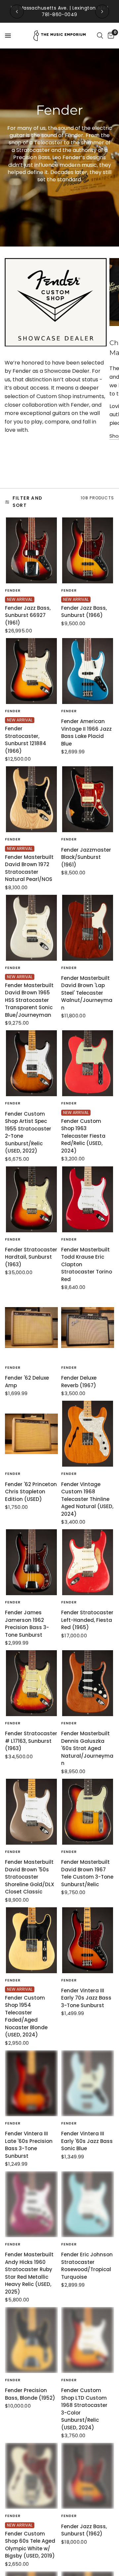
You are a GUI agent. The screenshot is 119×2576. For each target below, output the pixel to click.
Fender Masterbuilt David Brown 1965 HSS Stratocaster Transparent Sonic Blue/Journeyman (29, 1000)
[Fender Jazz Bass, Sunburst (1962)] (88, 2476)
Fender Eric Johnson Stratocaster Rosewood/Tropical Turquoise (87, 2266)
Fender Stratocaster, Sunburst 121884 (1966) (26, 740)
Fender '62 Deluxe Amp (27, 1382)
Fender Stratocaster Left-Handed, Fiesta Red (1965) (87, 1620)
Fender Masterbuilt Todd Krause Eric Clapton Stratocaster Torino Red (87, 1264)
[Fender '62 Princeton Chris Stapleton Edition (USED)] (31, 1434)
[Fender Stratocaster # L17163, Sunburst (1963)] (31, 1683)
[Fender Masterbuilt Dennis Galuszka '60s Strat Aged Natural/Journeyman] (88, 1683)
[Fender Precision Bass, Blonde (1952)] (31, 2340)
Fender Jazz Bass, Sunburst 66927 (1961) (28, 615)
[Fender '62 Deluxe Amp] (31, 1328)
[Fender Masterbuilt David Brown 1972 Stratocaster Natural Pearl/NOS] (31, 799)
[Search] (100, 36)
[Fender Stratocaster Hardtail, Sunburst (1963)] (31, 1199)
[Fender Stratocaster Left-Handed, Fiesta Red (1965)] (88, 1562)
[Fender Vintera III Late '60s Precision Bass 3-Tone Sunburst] (31, 2083)
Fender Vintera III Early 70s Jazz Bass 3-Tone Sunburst (86, 1998)
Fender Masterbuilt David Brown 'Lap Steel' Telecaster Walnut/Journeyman (87, 993)
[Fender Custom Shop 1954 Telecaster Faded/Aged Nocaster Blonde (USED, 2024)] (31, 1940)
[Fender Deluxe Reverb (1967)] (88, 1328)
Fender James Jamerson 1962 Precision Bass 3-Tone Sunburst (27, 1624)
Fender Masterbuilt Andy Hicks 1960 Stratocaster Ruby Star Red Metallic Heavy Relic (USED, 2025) (29, 2273)
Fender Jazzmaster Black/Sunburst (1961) (86, 857)
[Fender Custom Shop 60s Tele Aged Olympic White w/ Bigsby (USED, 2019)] (31, 2476)
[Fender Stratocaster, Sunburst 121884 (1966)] (31, 671)
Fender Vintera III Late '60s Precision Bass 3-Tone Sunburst (29, 2145)
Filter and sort (28, 502)
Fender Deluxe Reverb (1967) (79, 1382)
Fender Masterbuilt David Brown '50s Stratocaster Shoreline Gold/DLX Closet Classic (30, 1877)
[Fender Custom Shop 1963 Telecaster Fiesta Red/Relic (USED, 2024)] (88, 1063)
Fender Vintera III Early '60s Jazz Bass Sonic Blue (87, 2141)
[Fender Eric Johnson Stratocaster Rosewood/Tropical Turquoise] (88, 2204)
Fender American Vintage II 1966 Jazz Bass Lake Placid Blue (86, 732)
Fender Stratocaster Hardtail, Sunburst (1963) (31, 1257)
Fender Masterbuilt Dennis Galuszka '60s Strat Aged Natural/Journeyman (87, 1748)
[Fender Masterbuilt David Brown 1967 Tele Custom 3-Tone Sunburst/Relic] (88, 1812)
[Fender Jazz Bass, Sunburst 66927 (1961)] (31, 550)
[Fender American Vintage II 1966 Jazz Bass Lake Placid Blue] (88, 671)
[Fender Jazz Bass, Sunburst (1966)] (88, 550)
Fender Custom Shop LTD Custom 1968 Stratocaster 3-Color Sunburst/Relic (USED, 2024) (84, 2409)
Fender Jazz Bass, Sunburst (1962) (84, 2530)
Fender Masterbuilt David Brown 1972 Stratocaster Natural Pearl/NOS (29, 868)
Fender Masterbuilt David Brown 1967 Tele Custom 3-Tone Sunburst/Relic (87, 1873)
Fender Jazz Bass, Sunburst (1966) (84, 612)
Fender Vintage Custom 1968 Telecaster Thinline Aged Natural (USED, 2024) (87, 1499)
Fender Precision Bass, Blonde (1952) (30, 2394)
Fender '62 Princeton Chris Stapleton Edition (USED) (31, 1492)
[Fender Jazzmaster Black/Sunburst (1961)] (88, 799)
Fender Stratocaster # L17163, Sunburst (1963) (31, 1741)
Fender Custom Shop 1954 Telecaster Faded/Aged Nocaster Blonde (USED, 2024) (26, 2016)
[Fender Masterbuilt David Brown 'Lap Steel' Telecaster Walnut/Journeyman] (88, 928)
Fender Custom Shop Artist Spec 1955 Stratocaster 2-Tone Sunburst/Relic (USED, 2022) (28, 1132)
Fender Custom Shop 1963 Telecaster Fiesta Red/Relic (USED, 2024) (83, 1136)
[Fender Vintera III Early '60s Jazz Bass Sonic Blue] (88, 2083)
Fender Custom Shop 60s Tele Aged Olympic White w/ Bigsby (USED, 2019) (30, 2545)
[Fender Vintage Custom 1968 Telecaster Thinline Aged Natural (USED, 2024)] (88, 1434)
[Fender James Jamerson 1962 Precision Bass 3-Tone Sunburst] (31, 1562)
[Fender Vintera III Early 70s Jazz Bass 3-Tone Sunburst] (88, 1940)
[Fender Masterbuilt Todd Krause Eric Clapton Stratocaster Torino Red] (88, 1199)
